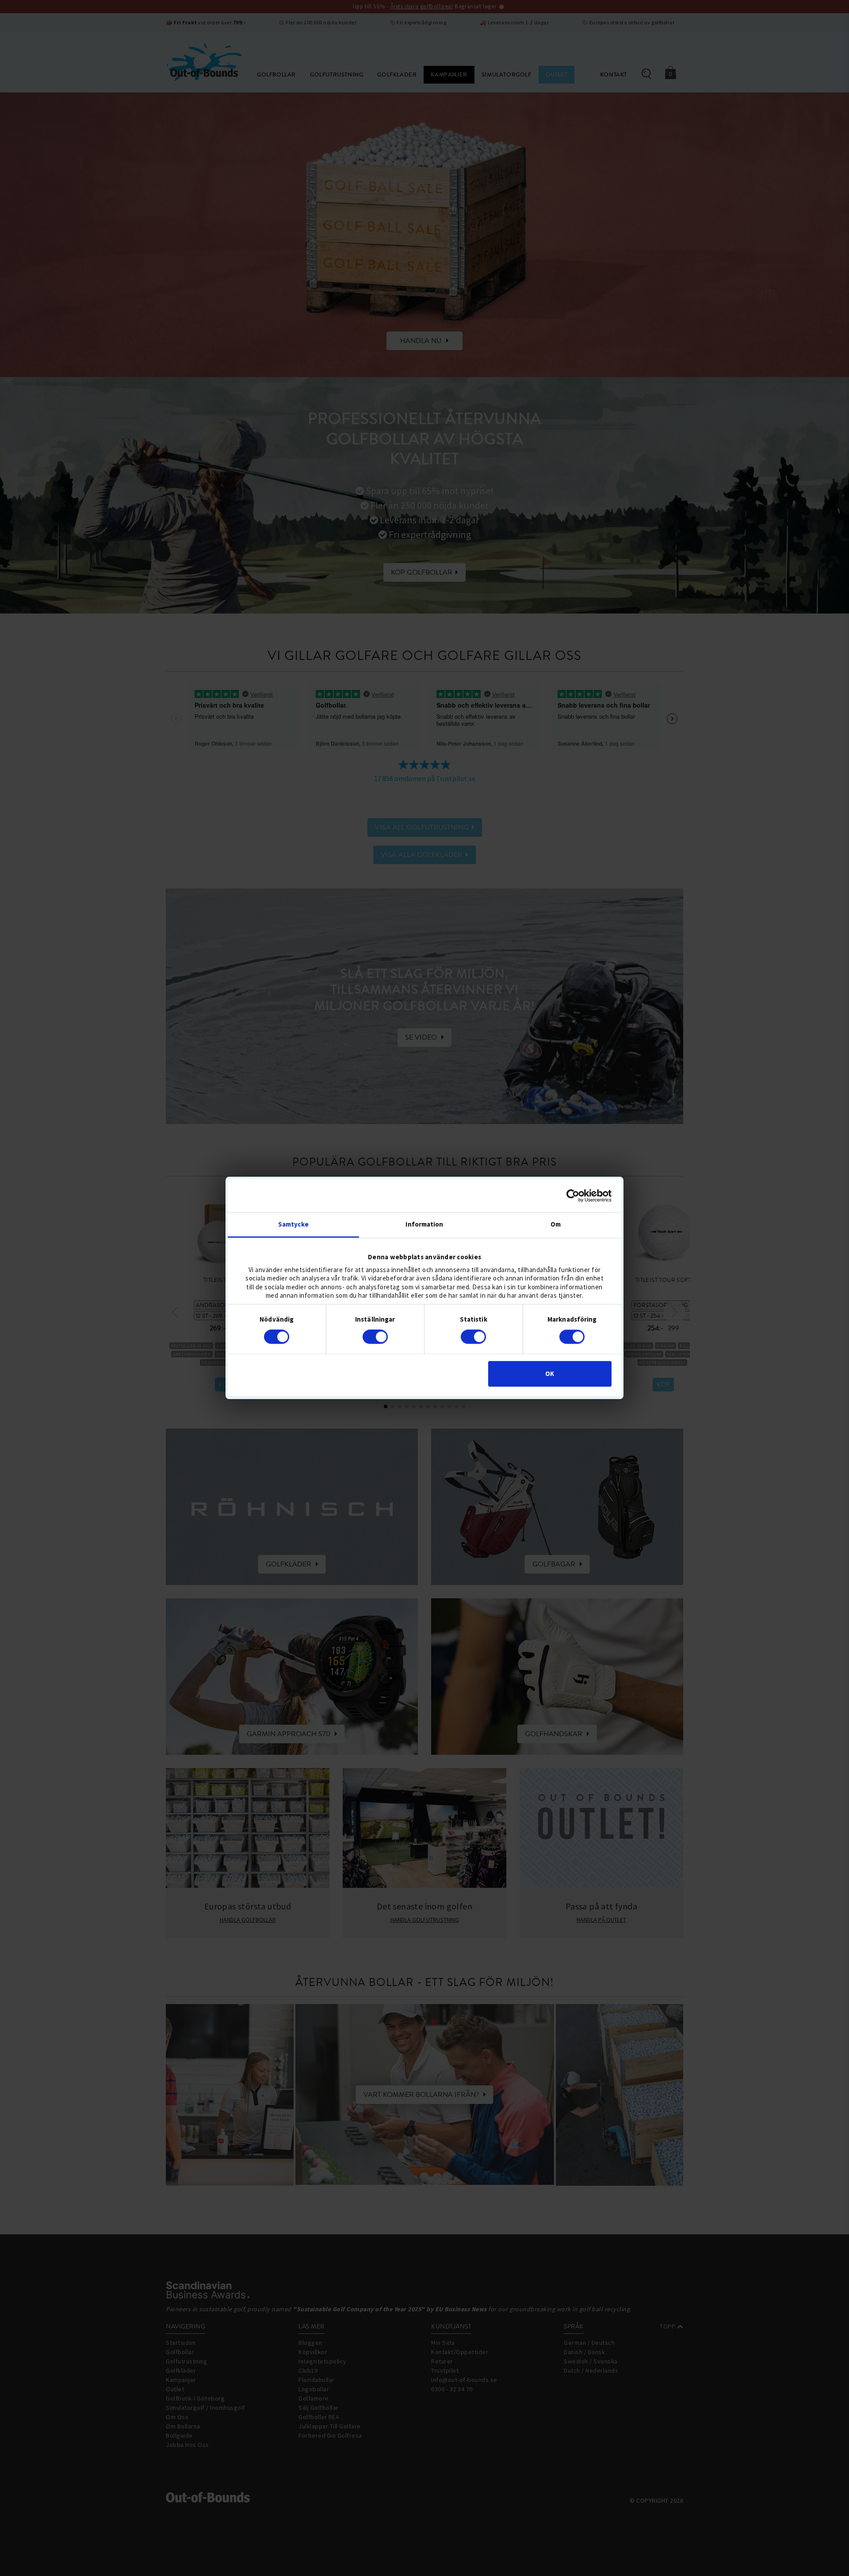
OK (550, 1374)
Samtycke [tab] (293, 1224)
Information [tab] (424, 1224)
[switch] (375, 1337)
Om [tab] (556, 1224)
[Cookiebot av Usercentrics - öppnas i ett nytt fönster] (573, 1196)
